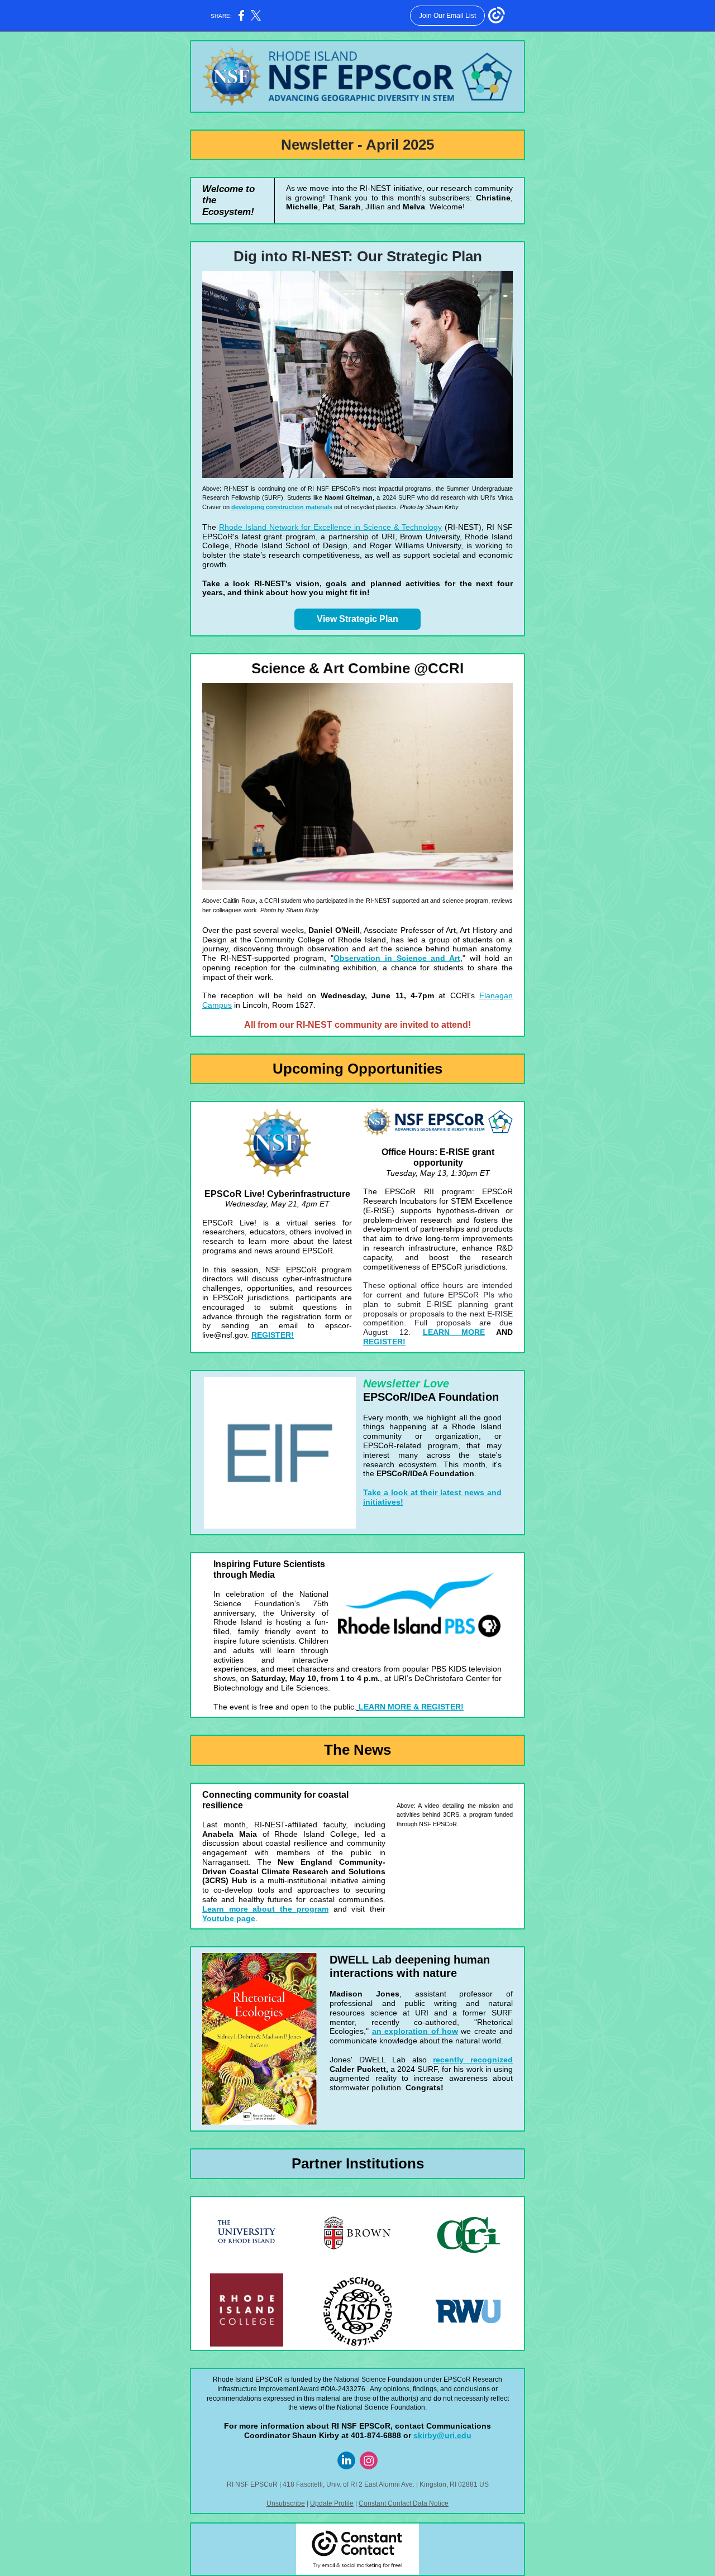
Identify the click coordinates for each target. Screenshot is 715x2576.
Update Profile (332, 2503)
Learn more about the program (265, 1909)
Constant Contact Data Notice (404, 2503)
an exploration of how (415, 2031)
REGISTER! (273, 1335)
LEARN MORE (454, 1332)
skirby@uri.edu (442, 2435)
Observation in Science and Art (397, 958)
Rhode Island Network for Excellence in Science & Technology (330, 527)
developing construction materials (282, 507)
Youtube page (229, 1918)
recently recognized (473, 2060)
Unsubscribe (286, 2503)
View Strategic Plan (357, 619)
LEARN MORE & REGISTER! (411, 1707)
